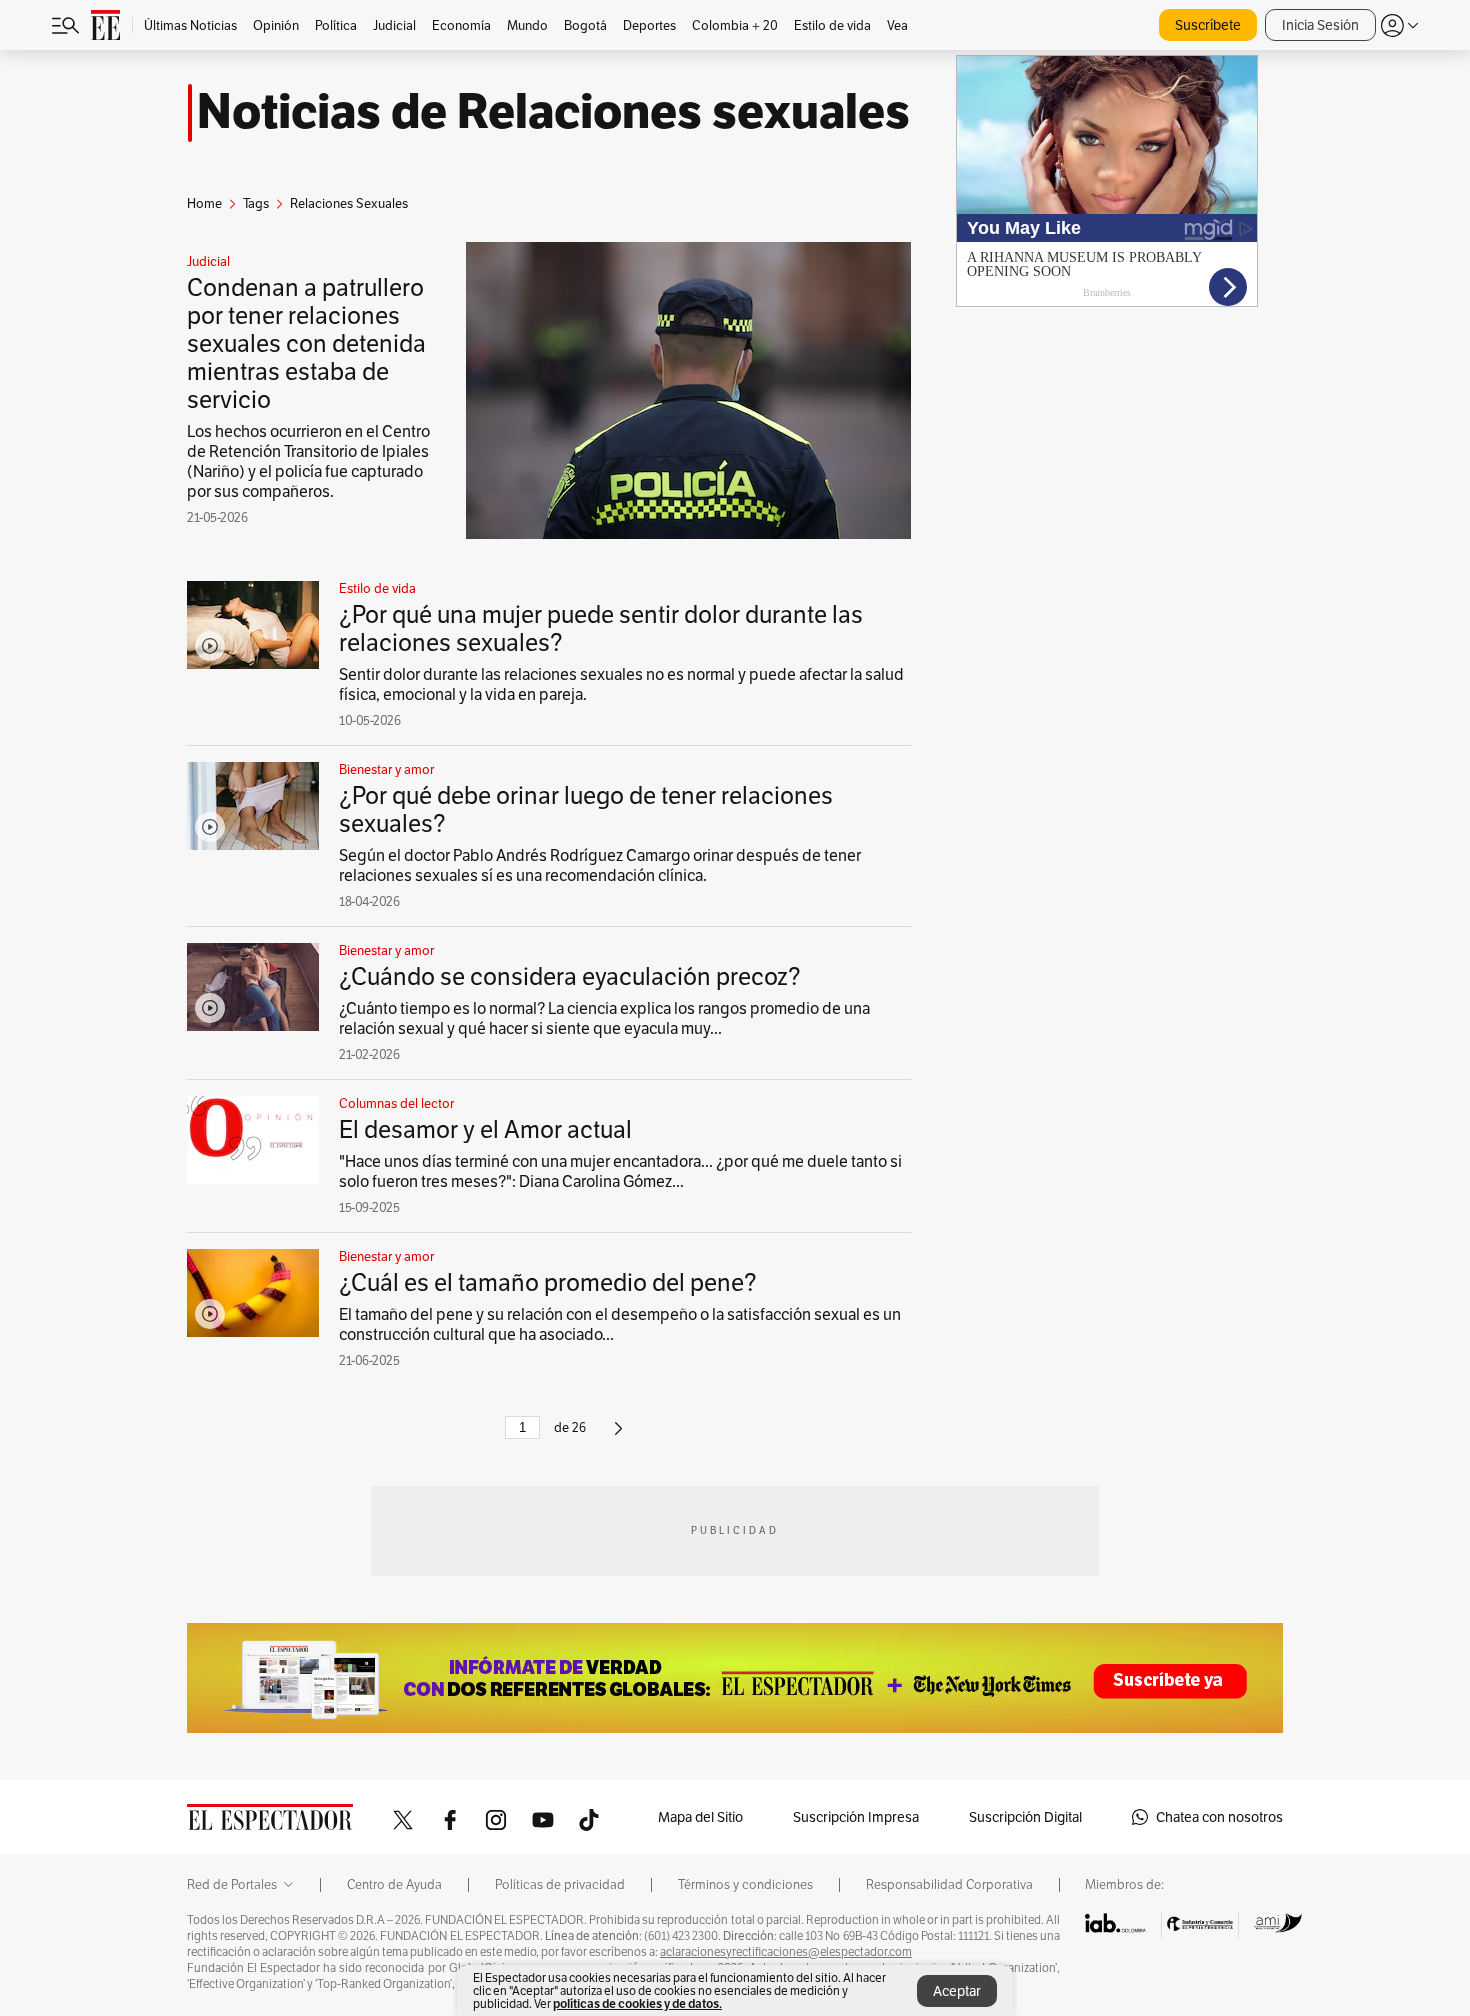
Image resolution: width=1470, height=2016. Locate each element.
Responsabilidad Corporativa (949, 1885)
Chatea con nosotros (1219, 1817)
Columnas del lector (396, 1104)
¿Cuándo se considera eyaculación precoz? (570, 976)
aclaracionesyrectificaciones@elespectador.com (786, 1952)
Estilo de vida (377, 589)
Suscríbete (1208, 25)
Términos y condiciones (745, 1885)
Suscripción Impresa (856, 1817)
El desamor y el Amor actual (485, 1129)
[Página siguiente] (618, 1436)
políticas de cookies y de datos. (637, 2003)
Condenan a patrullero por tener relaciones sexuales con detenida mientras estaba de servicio (306, 343)
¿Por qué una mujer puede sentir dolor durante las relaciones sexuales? (601, 628)
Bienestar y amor (386, 770)
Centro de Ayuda (394, 1885)
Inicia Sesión (1320, 25)
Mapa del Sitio (700, 1817)
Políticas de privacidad (560, 1885)
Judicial (208, 262)
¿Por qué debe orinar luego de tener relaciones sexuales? (586, 809)
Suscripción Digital (1025, 1817)
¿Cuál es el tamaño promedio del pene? (548, 1282)
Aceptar (957, 1991)
